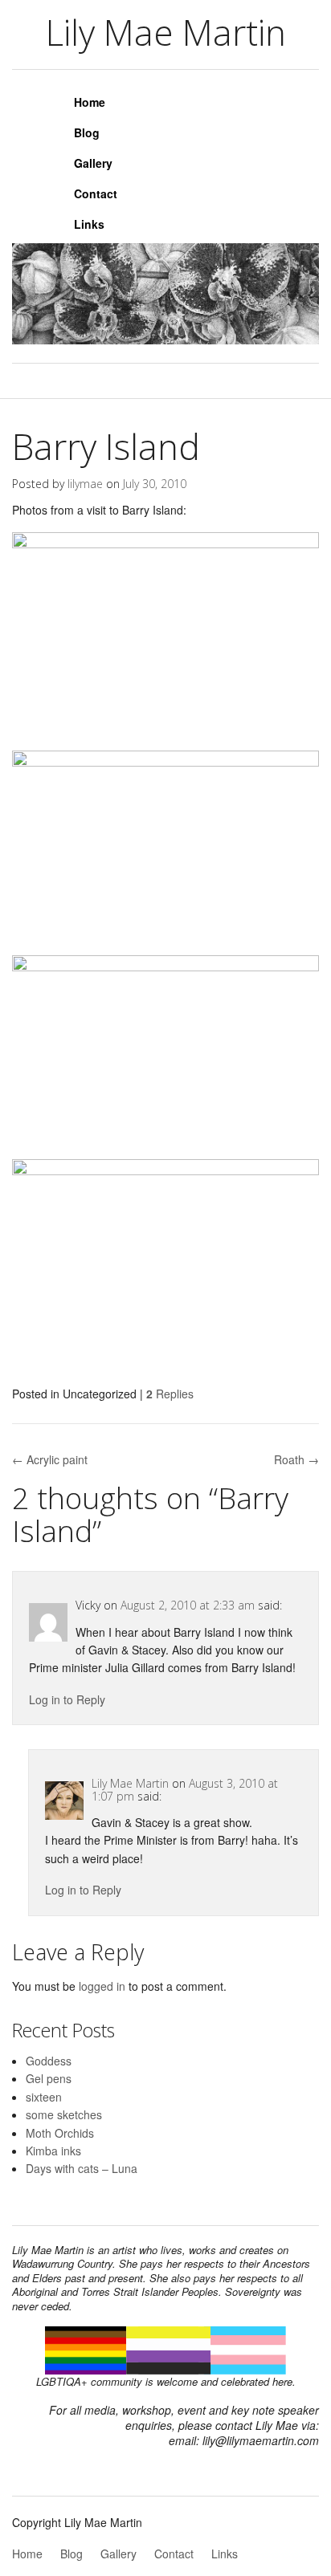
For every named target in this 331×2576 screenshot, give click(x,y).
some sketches (64, 2114)
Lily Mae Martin (130, 1783)
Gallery (93, 163)
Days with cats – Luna (82, 2168)
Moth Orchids (60, 2133)
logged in (102, 1986)
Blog (87, 132)
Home (90, 102)
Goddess (49, 2061)
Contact (96, 193)
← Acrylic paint (50, 1459)
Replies (170, 1394)
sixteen (44, 2097)
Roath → (296, 1459)
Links (89, 224)
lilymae (85, 484)
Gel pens (49, 2078)
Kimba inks (53, 2151)
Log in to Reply (67, 1699)
